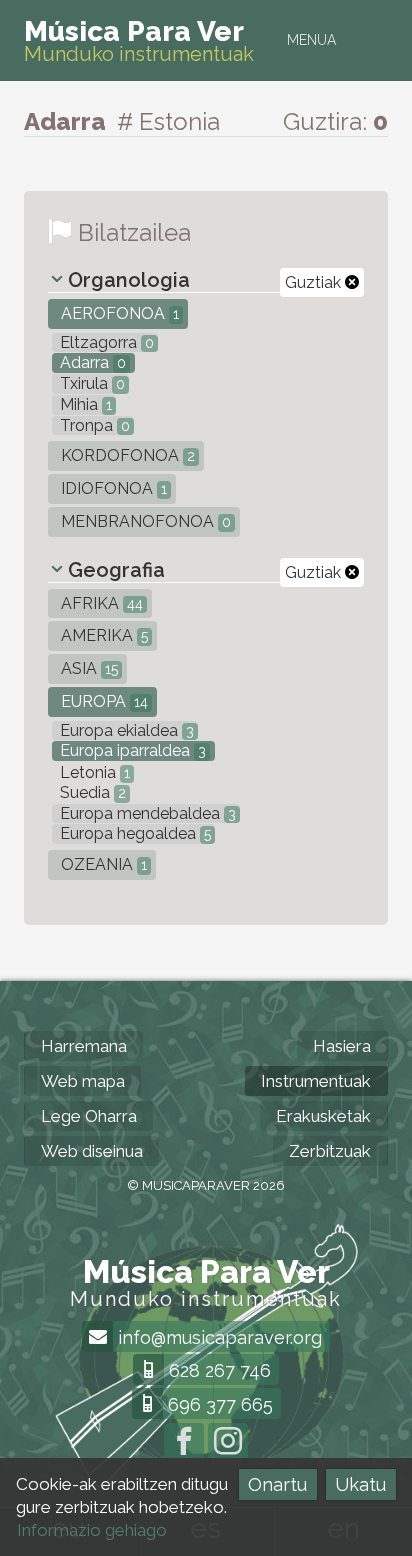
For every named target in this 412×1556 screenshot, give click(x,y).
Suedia (91, 792)
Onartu (277, 1484)
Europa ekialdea (125, 730)
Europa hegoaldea (133, 833)
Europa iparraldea (131, 750)
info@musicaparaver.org (217, 1337)
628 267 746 (217, 1370)
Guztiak (315, 282)
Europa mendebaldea (146, 813)
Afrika (100, 603)
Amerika (102, 635)
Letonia (93, 772)
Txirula (90, 383)
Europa (102, 701)
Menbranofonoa (144, 521)
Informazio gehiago (92, 1530)
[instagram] (228, 1443)
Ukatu (360, 1484)
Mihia (84, 404)
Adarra (91, 362)
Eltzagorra (105, 342)
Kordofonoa (126, 455)
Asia (87, 668)
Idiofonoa (112, 488)
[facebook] (184, 1443)
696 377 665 (218, 1404)
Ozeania (102, 864)
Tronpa (93, 425)
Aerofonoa (118, 313)
